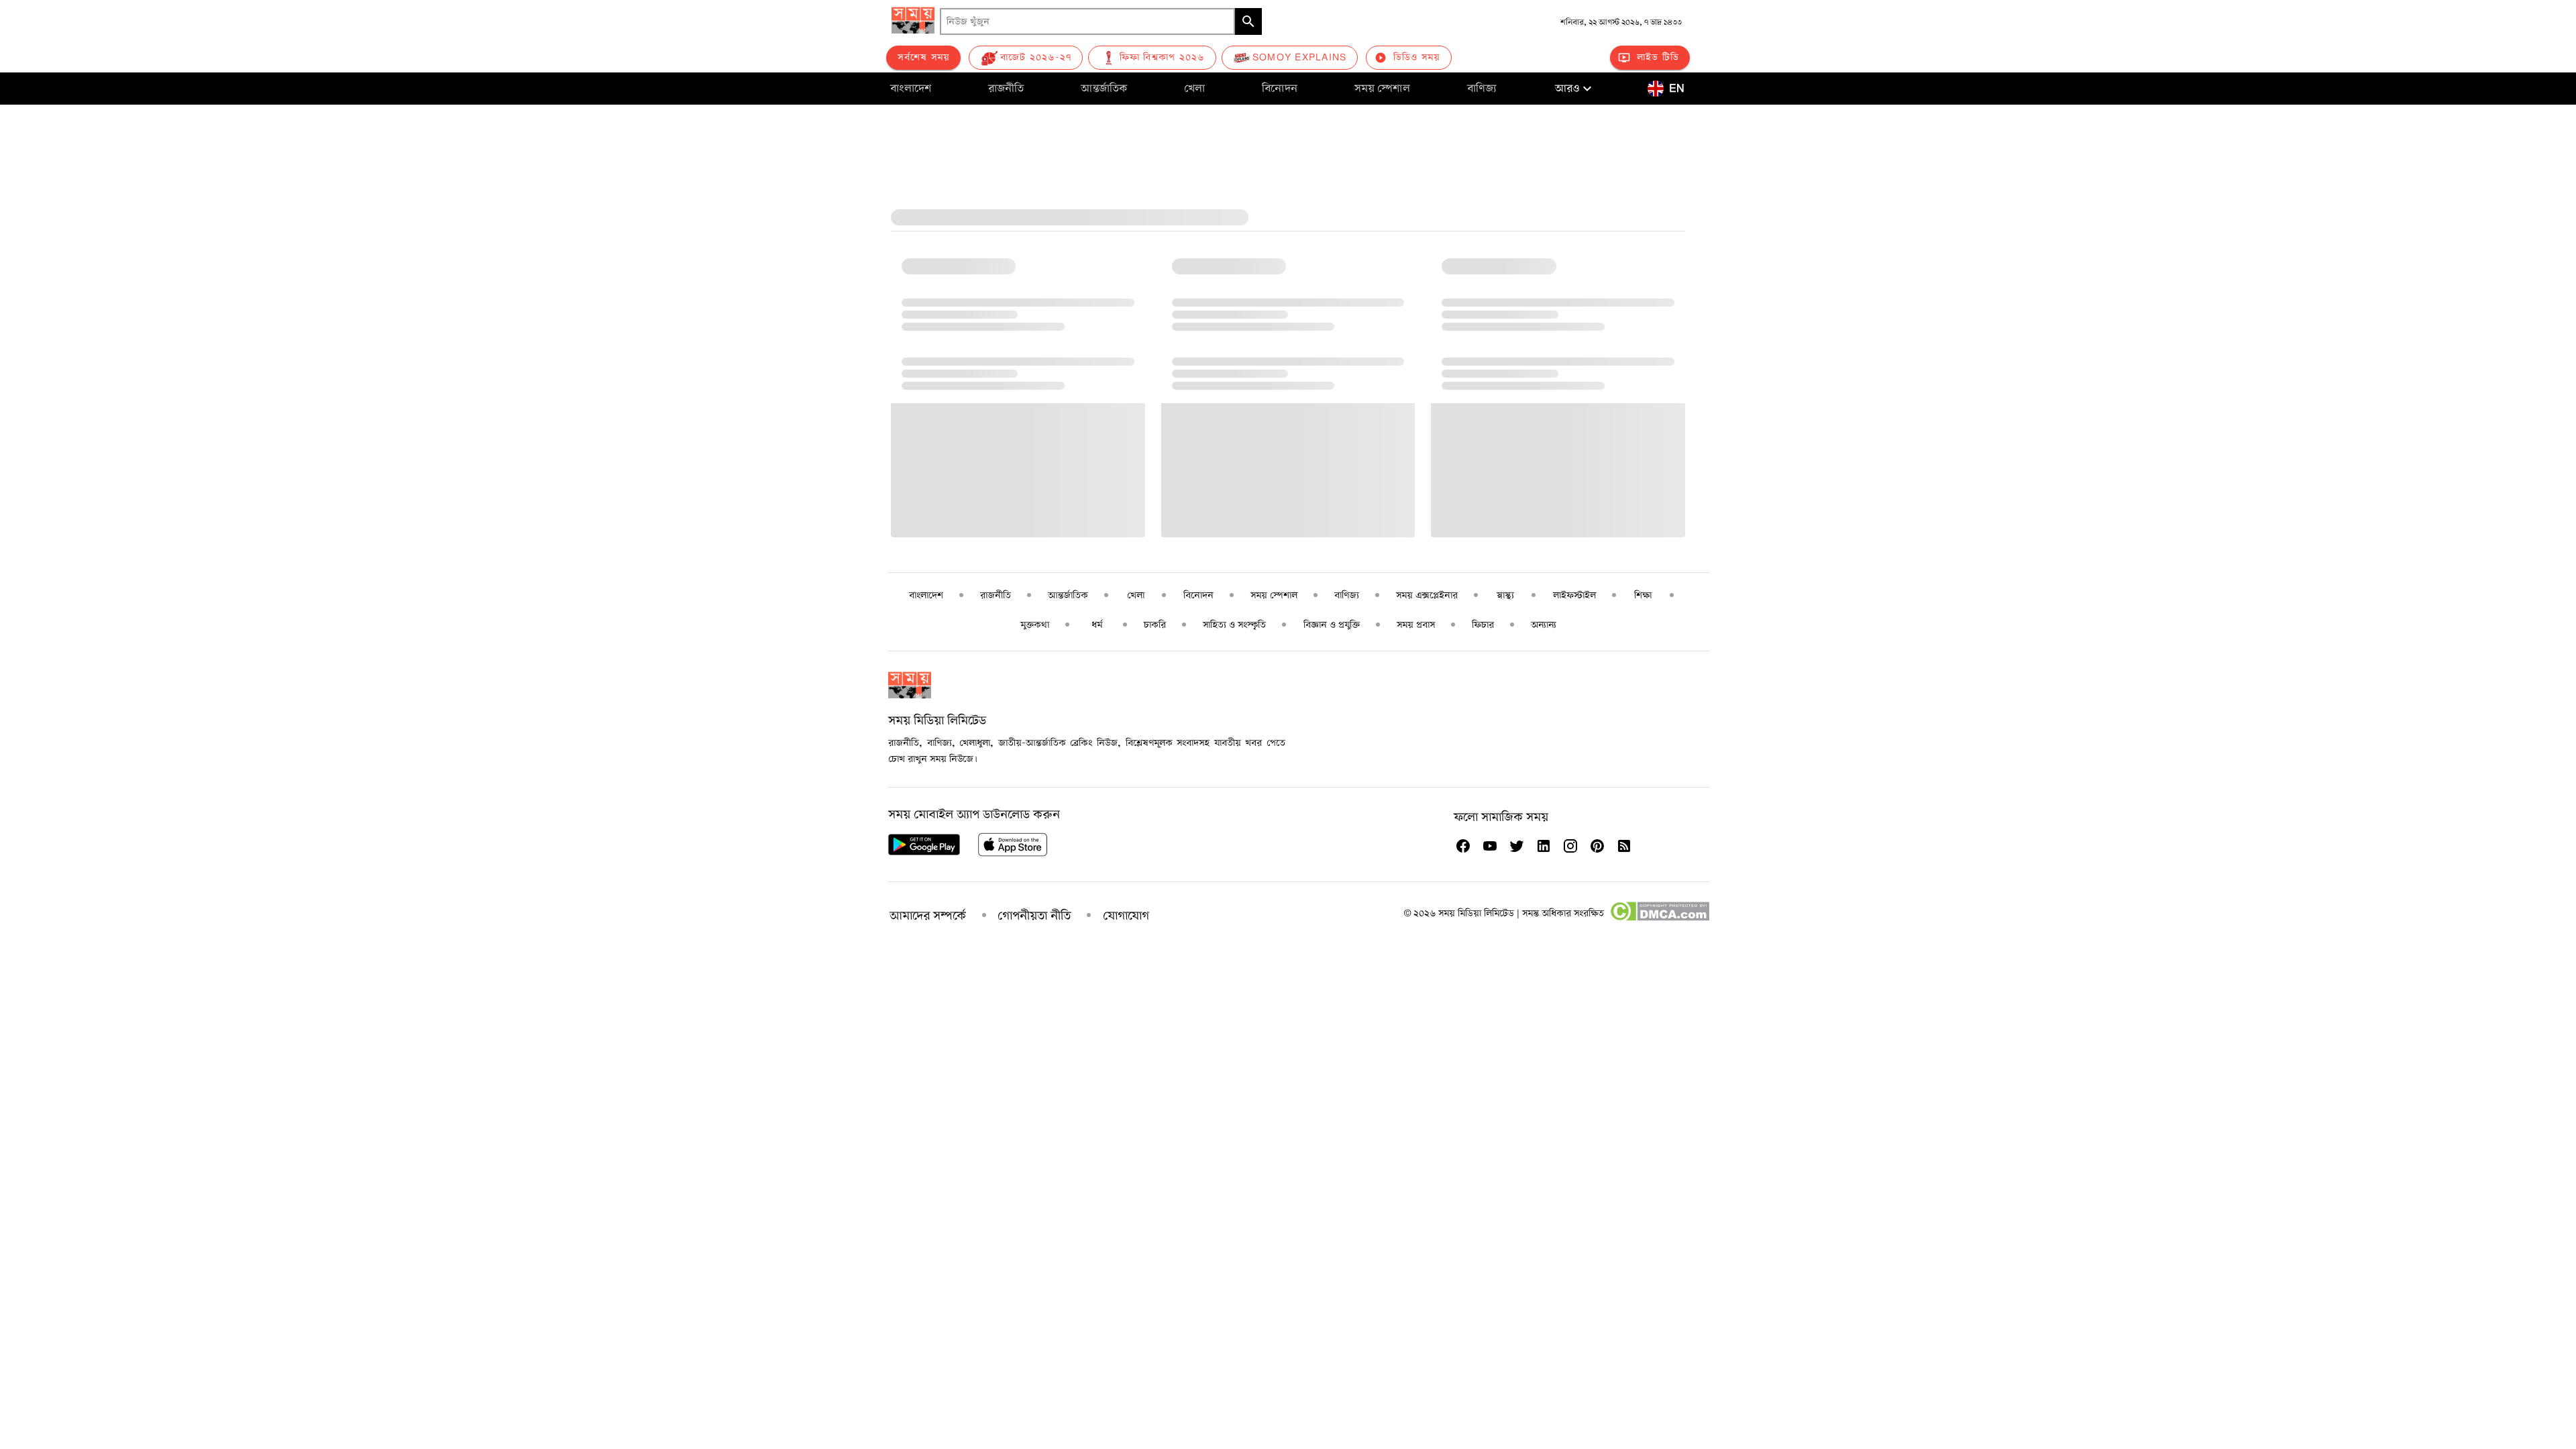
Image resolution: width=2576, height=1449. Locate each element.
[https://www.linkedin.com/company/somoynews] (1544, 846)
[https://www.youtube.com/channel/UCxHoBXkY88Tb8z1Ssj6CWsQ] (1490, 846)
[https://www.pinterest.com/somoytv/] (1597, 846)
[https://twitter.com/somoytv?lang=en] (1517, 846)
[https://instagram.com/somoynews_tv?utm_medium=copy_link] (1570, 846)
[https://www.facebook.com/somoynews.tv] (1463, 846)
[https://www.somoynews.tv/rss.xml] (1624, 846)
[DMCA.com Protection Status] (1659, 918)
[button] (1575, 89)
